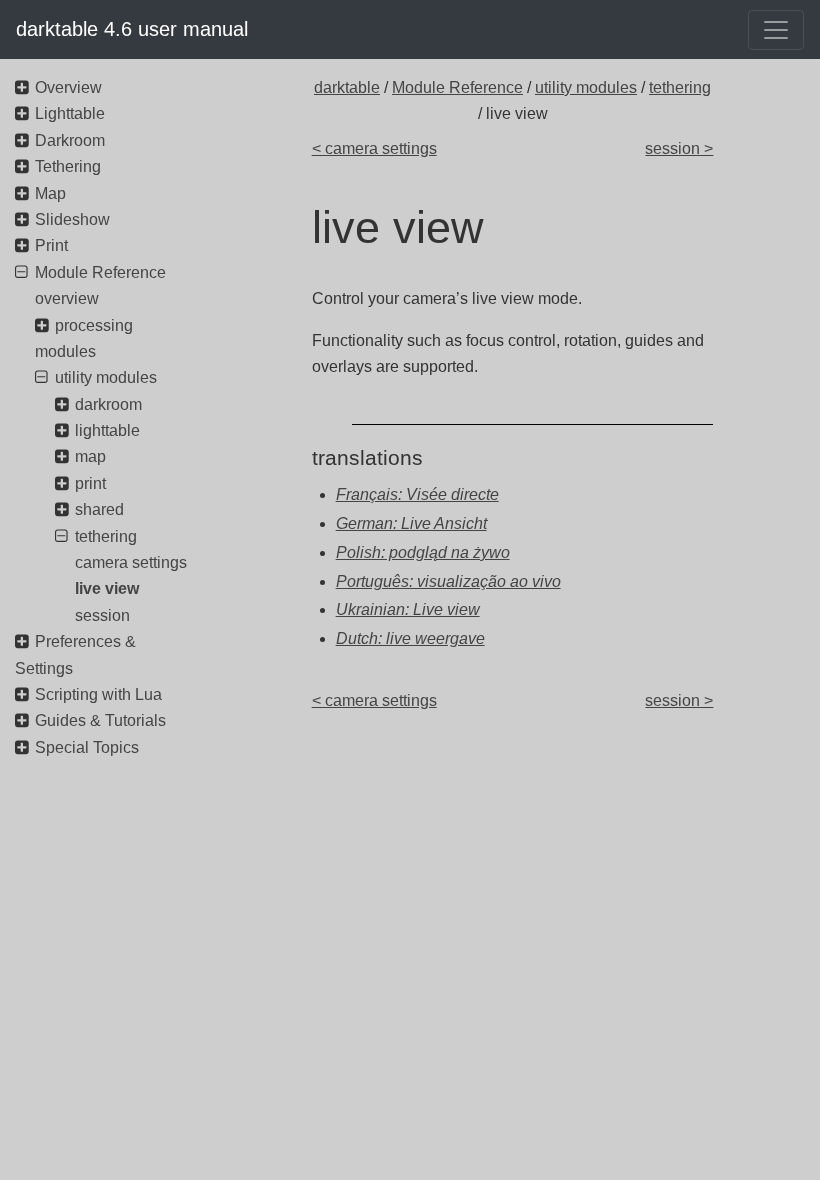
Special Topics (87, 747)
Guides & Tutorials (100, 720)
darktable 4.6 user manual (132, 29)
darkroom (108, 404)
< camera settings (374, 148)
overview (67, 298)
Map (50, 193)
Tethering (68, 166)
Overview (68, 87)
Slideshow (72, 219)
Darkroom (70, 140)
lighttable (107, 430)
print (90, 483)
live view (107, 588)
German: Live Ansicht (411, 523)
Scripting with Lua (98, 694)
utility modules (586, 87)
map (90, 456)
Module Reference (457, 87)
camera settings (131, 562)
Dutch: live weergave (410, 638)
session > (679, 148)
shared (99, 509)
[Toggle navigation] (776, 30)
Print (51, 245)
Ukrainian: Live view (408, 609)
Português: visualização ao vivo (448, 581)
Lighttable (70, 113)
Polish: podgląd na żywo (423, 552)
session (102, 615)
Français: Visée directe (417, 494)
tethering (680, 87)
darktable (347, 87)
